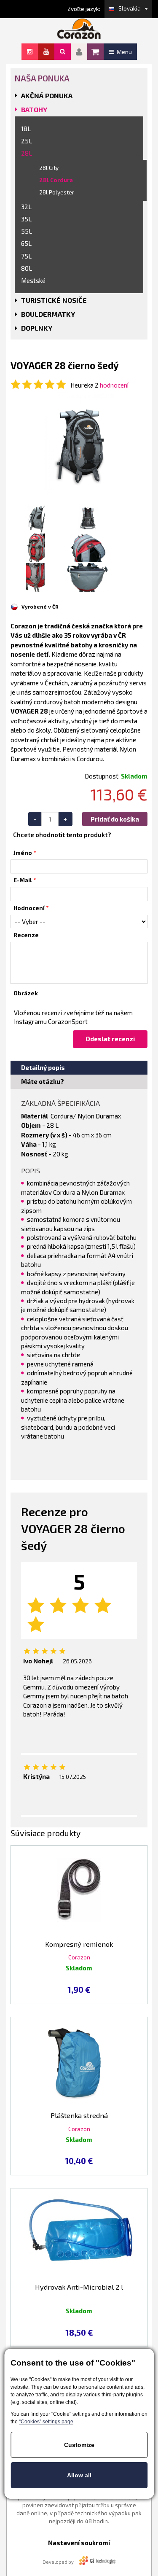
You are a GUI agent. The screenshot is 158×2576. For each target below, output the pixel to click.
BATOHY (34, 109)
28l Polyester (57, 192)
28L (27, 153)
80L (27, 268)
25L (27, 141)
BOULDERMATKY (48, 314)
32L (26, 207)
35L (26, 219)
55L (27, 231)
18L (26, 129)
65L (26, 243)
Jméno (23, 853)
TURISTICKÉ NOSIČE (54, 300)
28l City (49, 168)
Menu (124, 52)
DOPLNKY (37, 328)
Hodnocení (29, 908)
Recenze (26, 935)
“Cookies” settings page (46, 2422)
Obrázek (26, 993)
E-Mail (23, 880)
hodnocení (114, 385)
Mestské (33, 280)
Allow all (79, 2475)
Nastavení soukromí (79, 2543)
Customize (79, 2445)
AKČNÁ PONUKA (47, 96)
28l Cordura (56, 180)
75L (26, 256)
